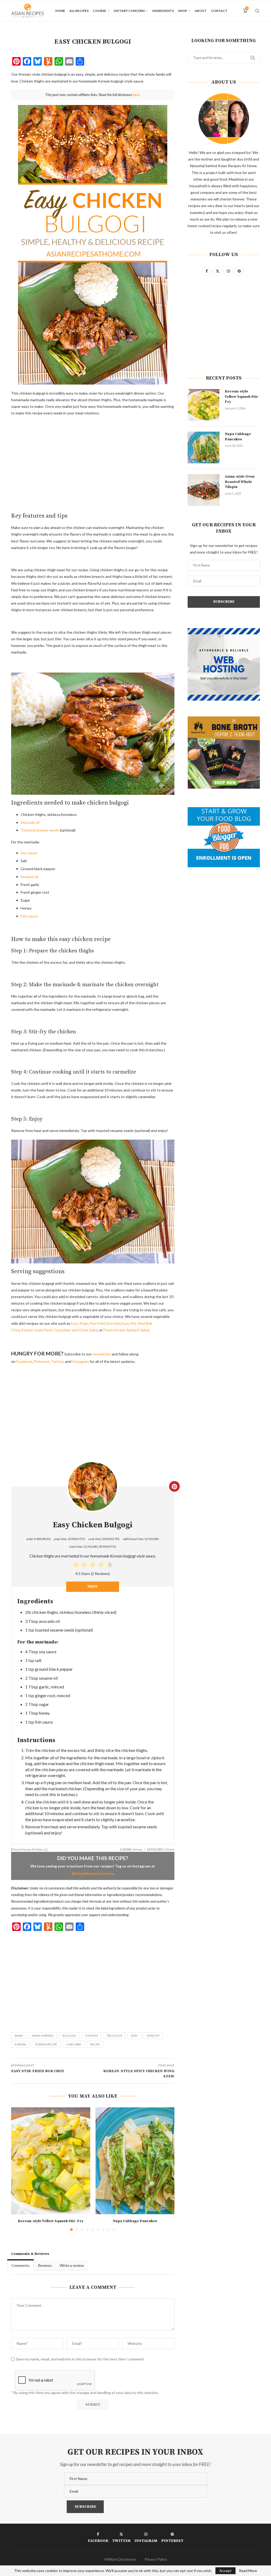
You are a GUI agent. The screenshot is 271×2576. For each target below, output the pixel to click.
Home (60, 11)
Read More (248, 2571)
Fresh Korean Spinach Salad (126, 1330)
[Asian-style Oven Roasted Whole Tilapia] (204, 490)
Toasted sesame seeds (40, 830)
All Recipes (79, 11)
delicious (114, 2036)
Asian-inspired (43, 2036)
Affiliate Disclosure (120, 2559)
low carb (74, 2044)
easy (134, 2036)
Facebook (24, 1361)
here (136, 95)
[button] (18, 2169)
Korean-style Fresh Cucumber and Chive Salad (59, 1330)
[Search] (257, 11)
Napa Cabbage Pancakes (135, 2221)
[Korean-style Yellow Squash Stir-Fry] (51, 2161)
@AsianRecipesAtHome (92, 1873)
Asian (19, 2036)
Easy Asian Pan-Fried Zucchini (96, 1323)
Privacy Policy (156, 2559)
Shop (183, 11)
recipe (95, 2044)
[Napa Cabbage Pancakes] (135, 2161)
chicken (92, 2036)
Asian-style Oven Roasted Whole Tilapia (240, 482)
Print (93, 1587)
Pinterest (42, 1361)
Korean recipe (46, 2044)
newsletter (102, 1354)
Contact (219, 11)
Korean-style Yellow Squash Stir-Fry (51, 2221)
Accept (225, 2571)
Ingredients (163, 11)
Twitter (57, 1361)
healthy (153, 2036)
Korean (20, 2044)
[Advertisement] (93, 459)
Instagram (80, 1361)
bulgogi (69, 2036)
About (201, 11)
